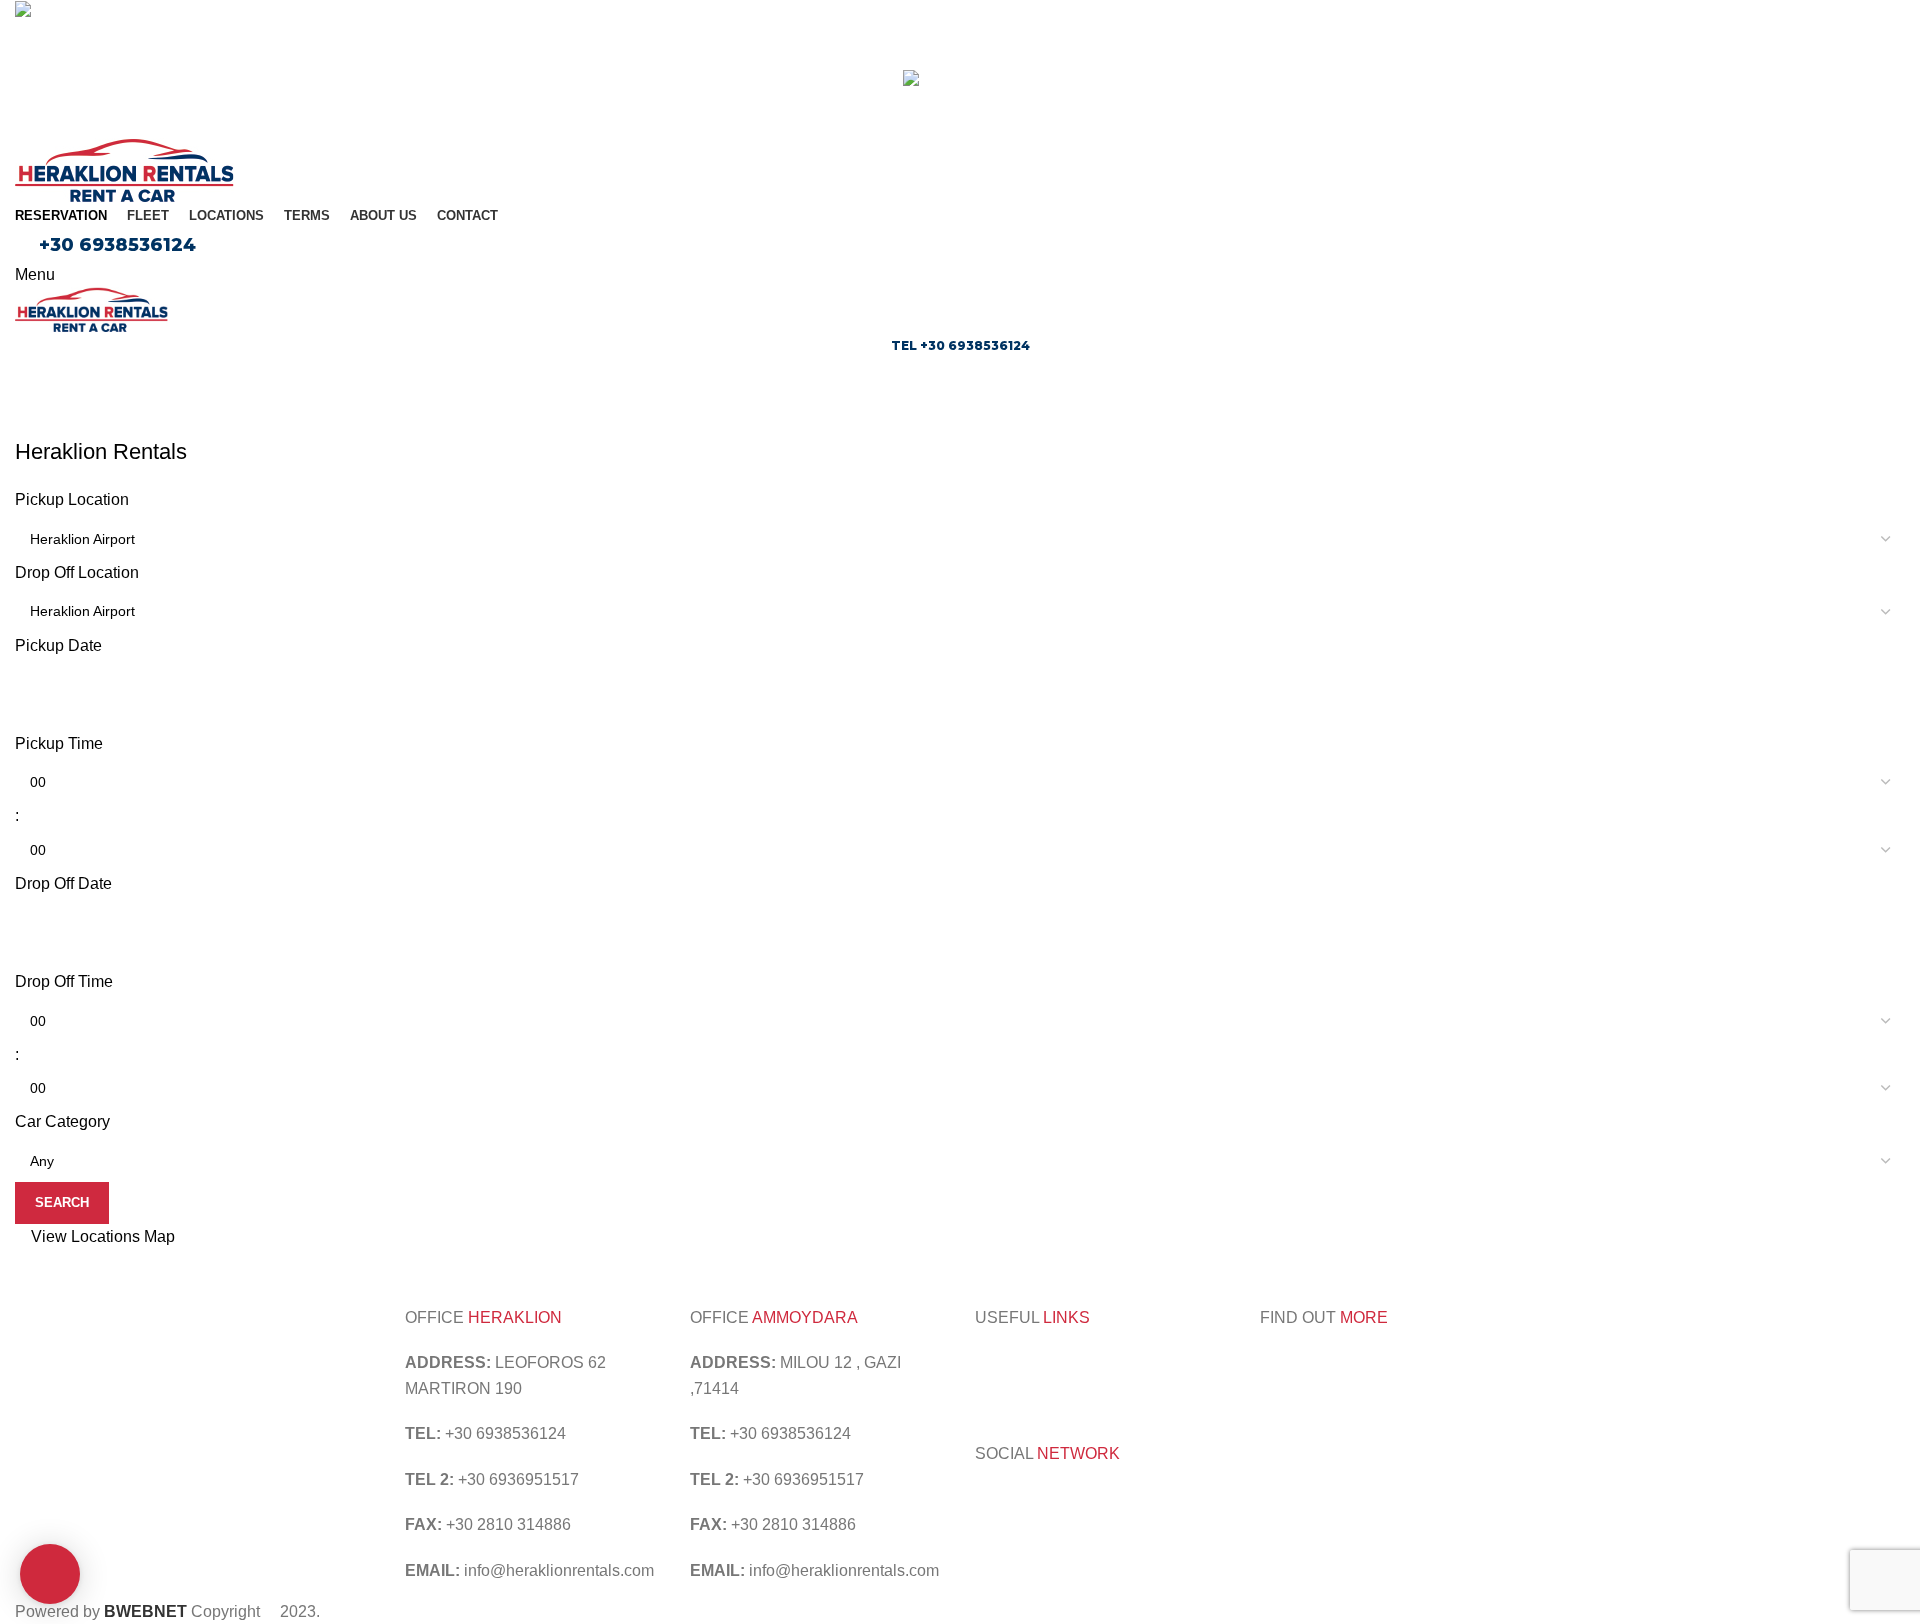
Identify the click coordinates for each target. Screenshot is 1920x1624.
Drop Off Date (63, 883)
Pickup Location (72, 499)
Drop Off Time (64, 981)
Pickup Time (59, 743)
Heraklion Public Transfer (1138, 1388)
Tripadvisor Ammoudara (1059, 1362)
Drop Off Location (77, 572)
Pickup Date (58, 645)
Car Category (62, 1121)
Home (31, 425)
